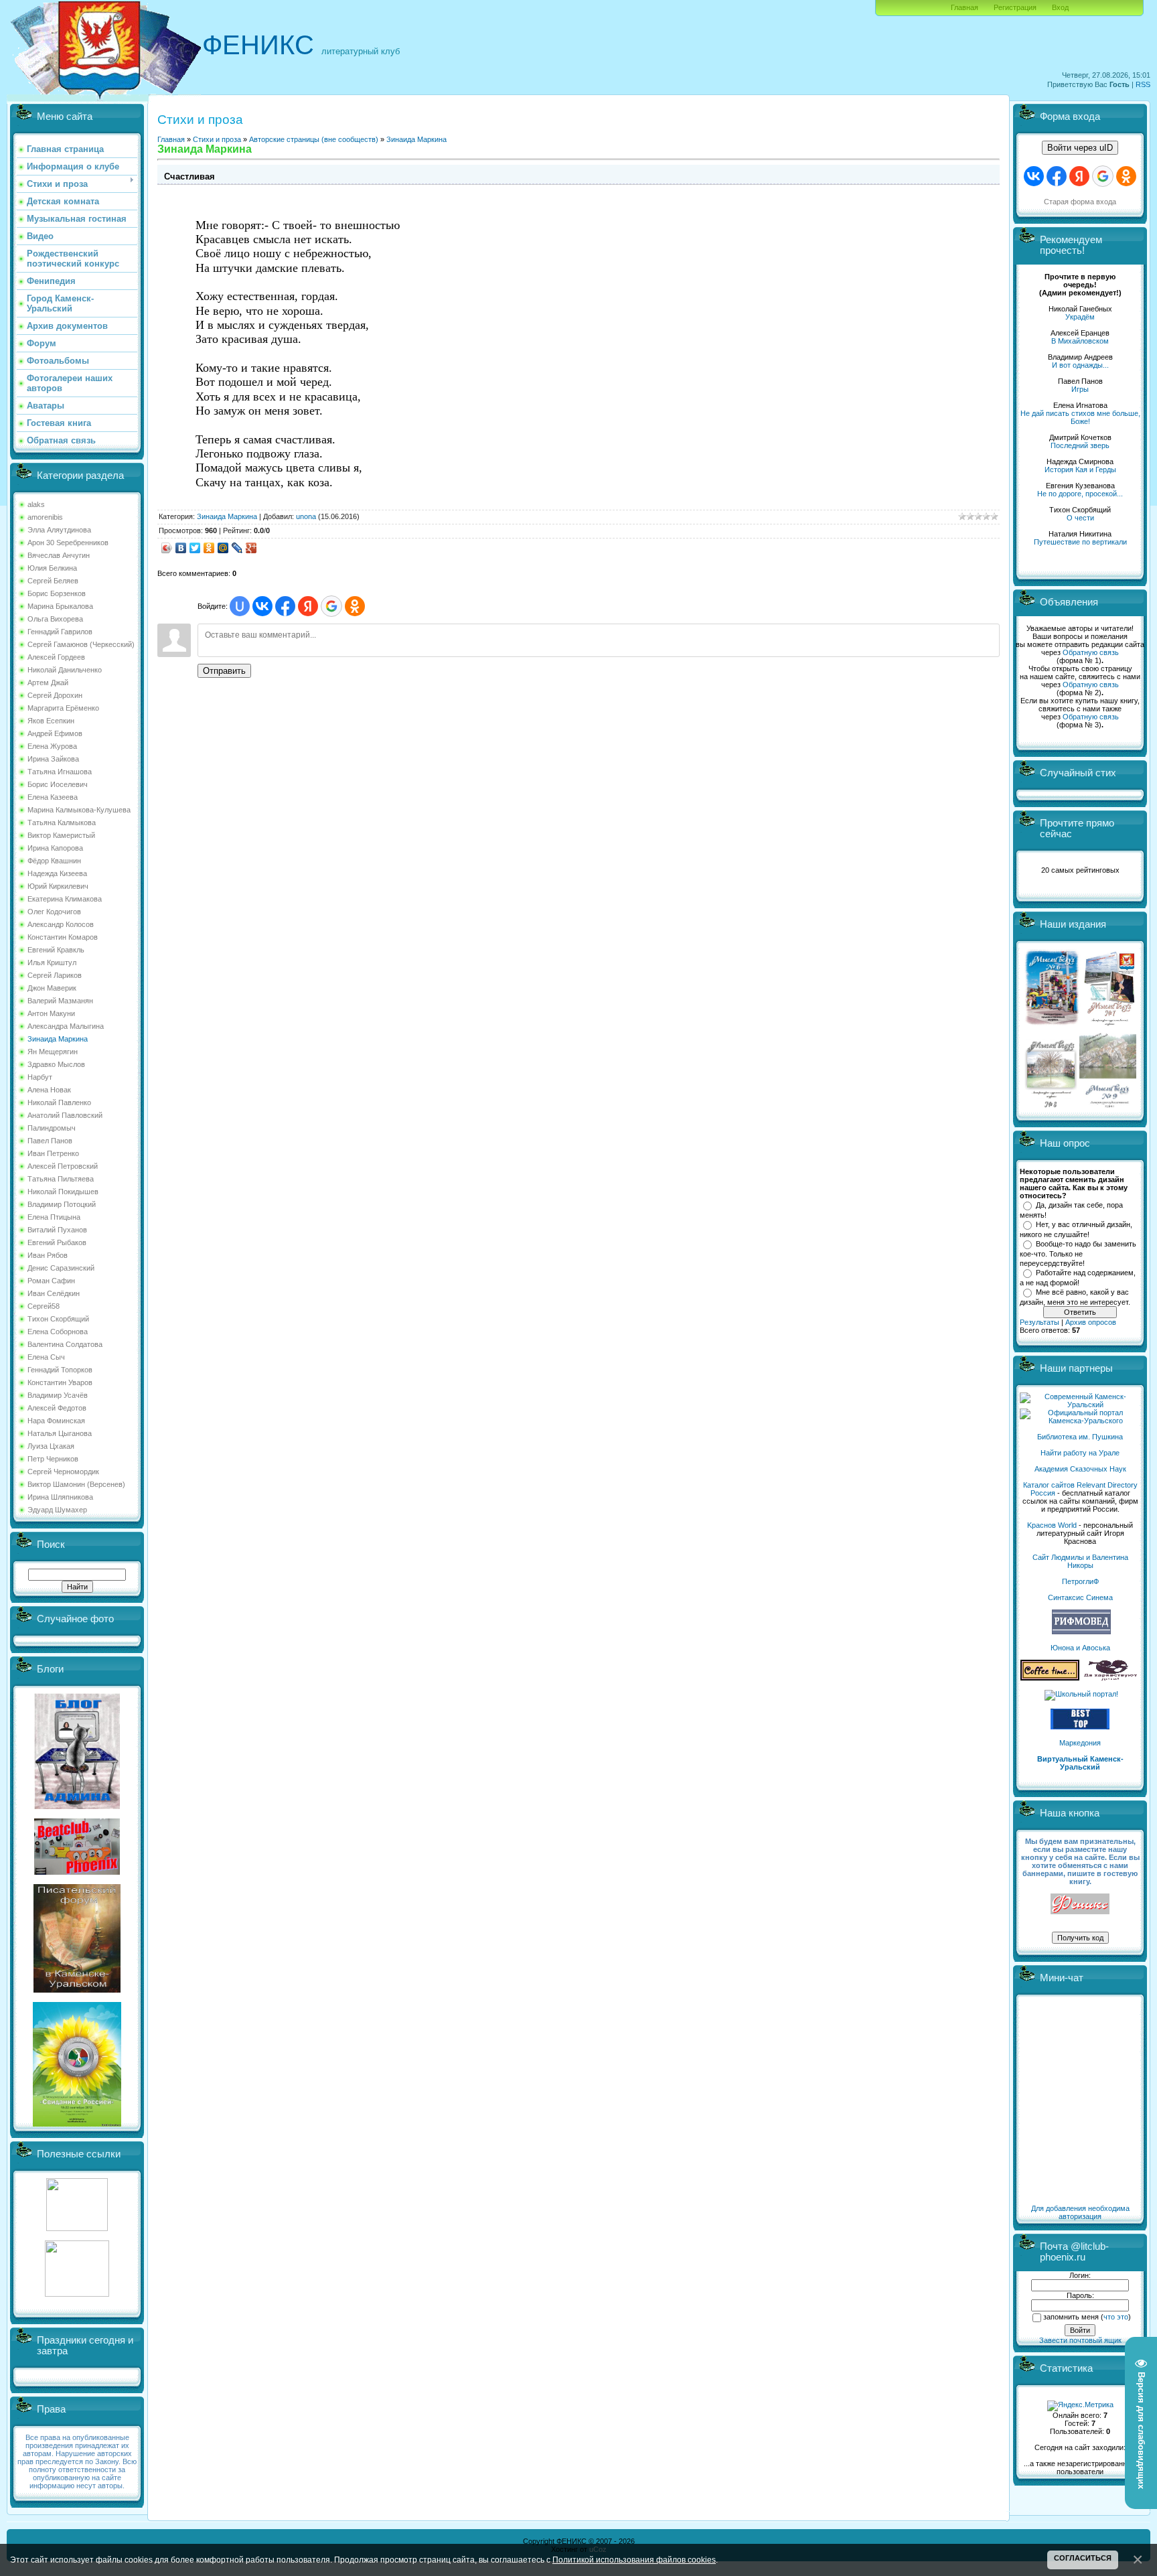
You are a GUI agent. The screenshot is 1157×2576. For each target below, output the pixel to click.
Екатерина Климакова (65, 899)
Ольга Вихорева (55, 619)
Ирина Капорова (55, 848)
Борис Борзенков (57, 593)
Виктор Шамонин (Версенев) (76, 1484)
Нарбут (40, 1077)
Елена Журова (52, 746)
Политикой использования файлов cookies (634, 2560)
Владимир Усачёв (58, 1395)
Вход (1060, 7)
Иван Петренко (53, 1153)
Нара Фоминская (56, 1421)
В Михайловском (1080, 341)
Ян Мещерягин (53, 1052)
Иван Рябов (48, 1255)
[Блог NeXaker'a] (77, 1806)
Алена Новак (49, 1090)
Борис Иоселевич (58, 784)
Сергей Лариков (55, 975)
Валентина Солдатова (65, 1344)
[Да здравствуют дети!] (1111, 1678)
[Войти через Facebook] (285, 606)
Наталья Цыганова (60, 1433)
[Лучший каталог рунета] (1080, 1727)
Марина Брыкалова (60, 606)
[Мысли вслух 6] (1052, 1025)
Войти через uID (1080, 148)
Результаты (1039, 1322)
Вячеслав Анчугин (59, 555)
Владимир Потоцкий (62, 1204)
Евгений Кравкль (56, 950)
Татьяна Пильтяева (61, 1179)
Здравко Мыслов (56, 1064)
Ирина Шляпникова (60, 1497)
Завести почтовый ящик (1080, 2340)
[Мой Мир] (223, 548)
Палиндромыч (52, 1128)
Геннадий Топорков (60, 1370)
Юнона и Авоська (1080, 1648)
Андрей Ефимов (55, 733)
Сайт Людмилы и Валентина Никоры (1080, 1561)
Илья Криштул (52, 962)
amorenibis (45, 517)
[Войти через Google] (331, 606)
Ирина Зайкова (53, 759)
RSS (1143, 84)
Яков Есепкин (51, 721)
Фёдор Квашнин (54, 861)
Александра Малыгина (66, 1026)
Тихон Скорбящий (58, 1319)
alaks (36, 504)
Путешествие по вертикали (1080, 542)
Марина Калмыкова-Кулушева (79, 810)
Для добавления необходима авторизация (1080, 2212)
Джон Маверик (52, 988)
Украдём (1080, 317)
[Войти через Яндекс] (308, 606)
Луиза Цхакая (51, 1446)
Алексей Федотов (57, 1408)
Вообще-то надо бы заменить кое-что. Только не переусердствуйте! (1078, 1253)
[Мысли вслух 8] (1051, 1105)
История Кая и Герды (1080, 470)
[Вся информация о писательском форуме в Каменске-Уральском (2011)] (77, 1990)
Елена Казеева (53, 797)
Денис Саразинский (61, 1268)
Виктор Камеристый (61, 835)
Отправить (224, 671)
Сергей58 (44, 1306)
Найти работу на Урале (1080, 1453)
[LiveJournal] (237, 548)
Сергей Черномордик (63, 1472)
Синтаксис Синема (1080, 1597)
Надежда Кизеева (57, 873)
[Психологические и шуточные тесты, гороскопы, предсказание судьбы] (77, 2228)
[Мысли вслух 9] (1108, 1105)
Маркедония (1080, 1743)
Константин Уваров (60, 1382)
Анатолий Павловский (65, 1115)
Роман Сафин (51, 1281)
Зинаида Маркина (58, 1039)
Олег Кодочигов (54, 912)
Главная (965, 7)
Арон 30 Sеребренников (68, 543)
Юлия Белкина (52, 568)
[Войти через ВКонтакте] (262, 606)
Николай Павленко (59, 1102)
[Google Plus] (251, 548)
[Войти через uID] (240, 606)
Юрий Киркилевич (58, 886)
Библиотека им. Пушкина (1080, 1437)
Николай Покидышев (63, 1192)
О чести (1080, 518)
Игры (1080, 389)
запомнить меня (1071, 2317)
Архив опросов (1091, 1322)
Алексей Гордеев (56, 657)
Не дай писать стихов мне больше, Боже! (1080, 417)
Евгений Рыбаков (57, 1242)
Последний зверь (1080, 445)
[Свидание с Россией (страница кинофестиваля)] (77, 2124)
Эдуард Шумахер (57, 1510)
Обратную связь (1091, 652)
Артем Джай (48, 683)
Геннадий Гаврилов (60, 632)
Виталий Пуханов (57, 1230)
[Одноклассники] (209, 548)
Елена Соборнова (58, 1332)
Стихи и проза (217, 139)
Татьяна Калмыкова (62, 822)
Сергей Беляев (53, 581)
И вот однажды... (1080, 365)
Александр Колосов (61, 924)
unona (306, 516)
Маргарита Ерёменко (63, 708)
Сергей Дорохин (55, 695)
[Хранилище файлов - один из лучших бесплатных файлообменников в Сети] (77, 2294)
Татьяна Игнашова (60, 772)
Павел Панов (50, 1141)
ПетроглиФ (1080, 1581)
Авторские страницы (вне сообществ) (314, 139)
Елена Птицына (54, 1217)
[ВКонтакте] (181, 548)
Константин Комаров (63, 937)
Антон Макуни (51, 1013)
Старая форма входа (1080, 202)
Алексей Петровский (63, 1166)
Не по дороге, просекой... (1080, 494)
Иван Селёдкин (54, 1293)
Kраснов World (1052, 1525)
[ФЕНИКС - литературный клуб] (1080, 1905)
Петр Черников (53, 1459)
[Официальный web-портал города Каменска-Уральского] (1080, 1421)
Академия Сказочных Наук (1080, 1469)
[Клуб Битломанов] (77, 1872)
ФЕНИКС (258, 45)
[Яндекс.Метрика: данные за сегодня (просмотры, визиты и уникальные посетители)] (1080, 2406)
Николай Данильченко (65, 670)
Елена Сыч (46, 1357)
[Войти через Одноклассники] (355, 606)
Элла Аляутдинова (59, 530)
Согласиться (1083, 2558)
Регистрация (1015, 7)
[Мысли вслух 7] (1109, 1025)
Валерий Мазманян (60, 1001)
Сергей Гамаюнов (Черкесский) (81, 644)
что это (1116, 2317)
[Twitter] (195, 548)
